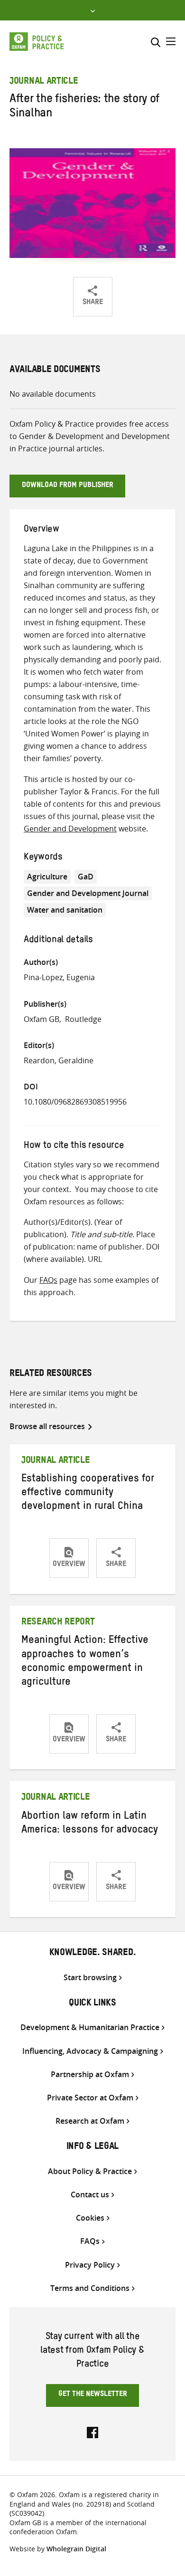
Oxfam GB (42, 1019)
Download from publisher (68, 486)
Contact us (90, 2195)
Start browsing (90, 1978)
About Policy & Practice (90, 2171)
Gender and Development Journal (88, 893)
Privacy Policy (90, 2265)
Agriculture (47, 877)
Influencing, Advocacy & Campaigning (90, 2051)
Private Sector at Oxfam (90, 2098)
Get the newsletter (93, 2395)
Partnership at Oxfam (90, 2075)
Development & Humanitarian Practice (90, 2027)
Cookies (90, 2218)
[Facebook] (92, 2432)
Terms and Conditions (90, 2288)
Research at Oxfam (90, 2121)
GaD (86, 877)
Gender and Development (70, 829)
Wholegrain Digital (76, 2549)
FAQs (48, 1280)
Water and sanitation (65, 910)
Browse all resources (47, 1426)
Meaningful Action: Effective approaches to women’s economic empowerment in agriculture (85, 1662)
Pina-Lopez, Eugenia (59, 977)
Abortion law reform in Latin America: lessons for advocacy (90, 1824)
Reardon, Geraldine (59, 1060)
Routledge (83, 1019)
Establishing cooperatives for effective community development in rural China (88, 1494)
